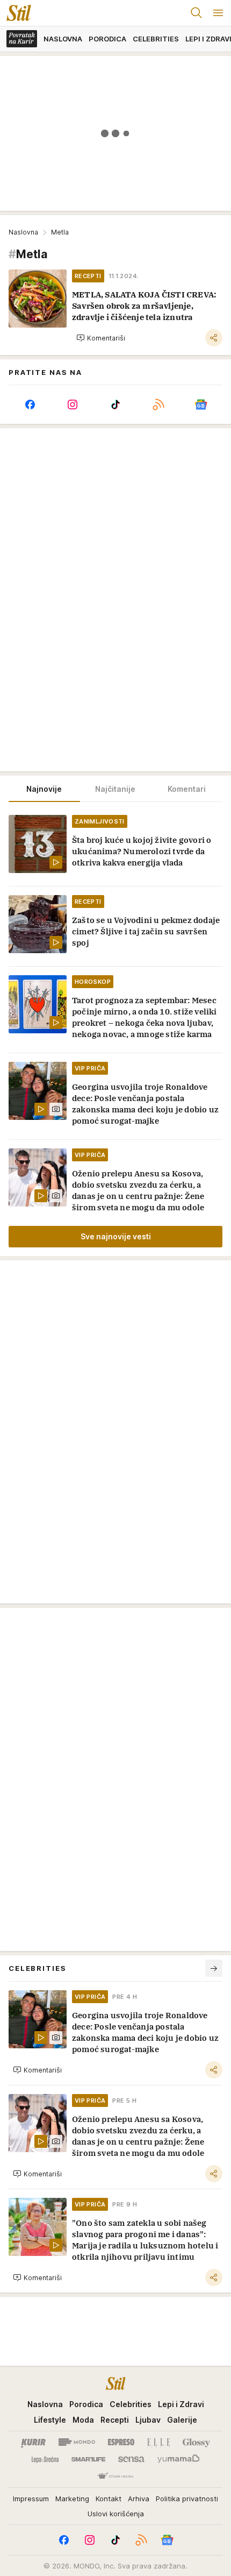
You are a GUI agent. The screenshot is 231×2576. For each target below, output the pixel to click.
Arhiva (139, 2499)
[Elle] (158, 2442)
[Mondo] (77, 2442)
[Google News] (201, 405)
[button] (101, 338)
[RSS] (158, 405)
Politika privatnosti (187, 2499)
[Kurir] (33, 2442)
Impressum (31, 2499)
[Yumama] (179, 2459)
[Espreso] (121, 2442)
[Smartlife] (88, 2459)
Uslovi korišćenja (116, 2514)
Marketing (72, 2499)
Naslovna (23, 232)
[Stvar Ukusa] (115, 2476)
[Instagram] (73, 405)
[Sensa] (131, 2459)
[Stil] (16, 13)
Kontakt (109, 2499)
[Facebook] (30, 405)
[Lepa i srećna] (45, 2459)
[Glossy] (196, 2442)
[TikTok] (115, 405)
